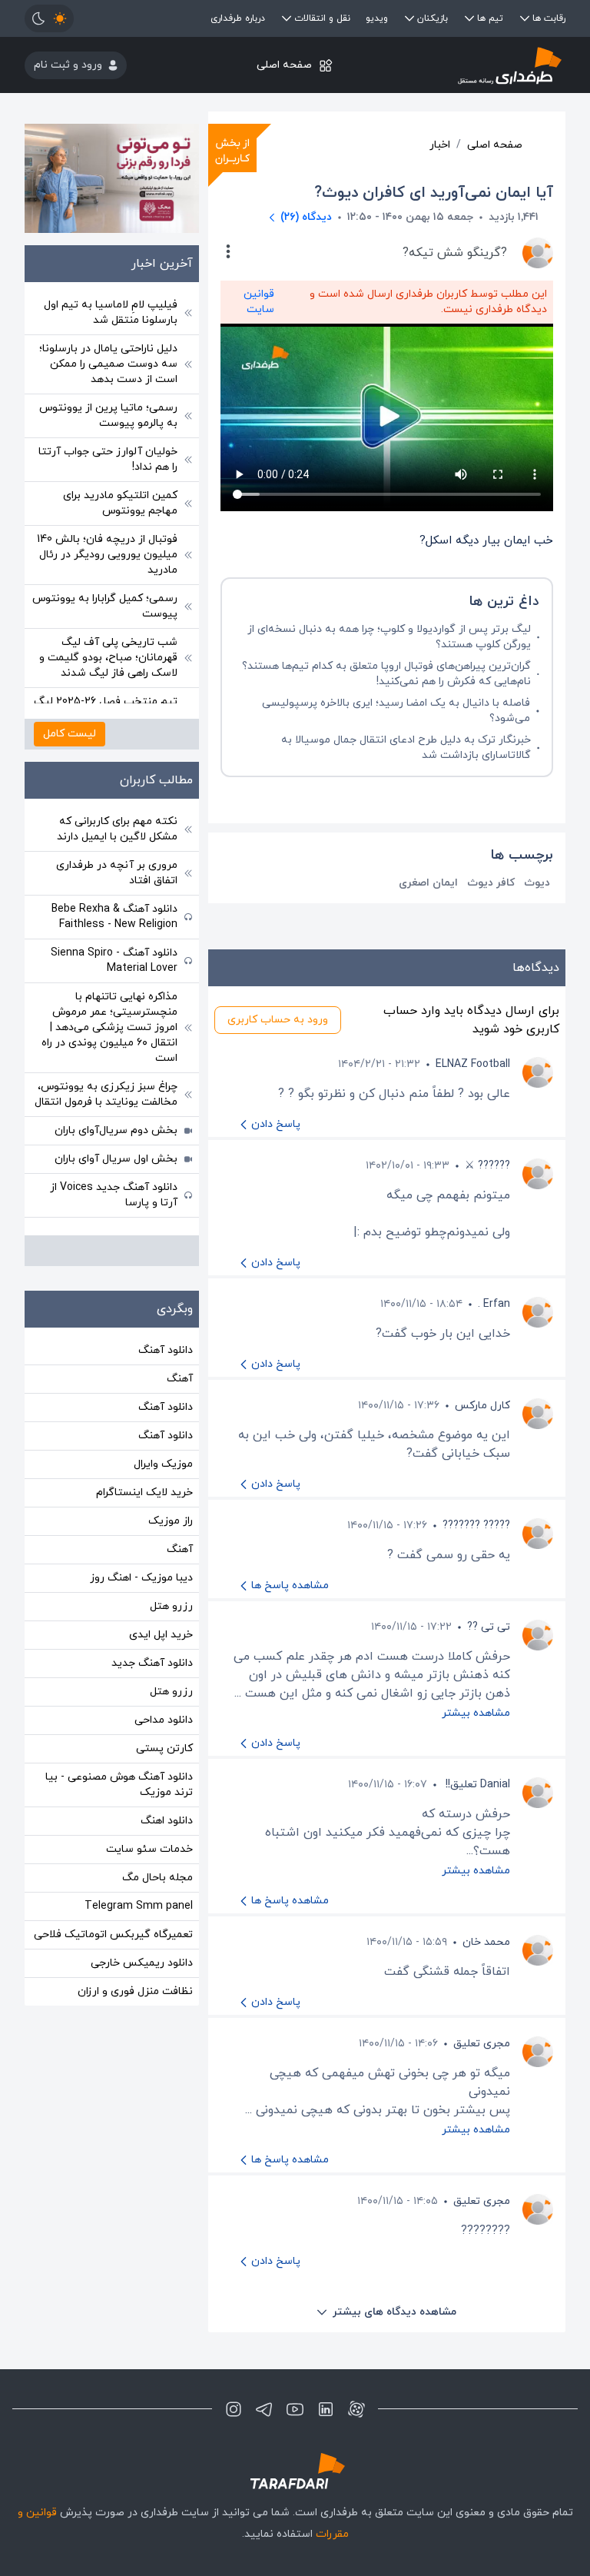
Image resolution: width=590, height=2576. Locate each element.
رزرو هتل (171, 1606)
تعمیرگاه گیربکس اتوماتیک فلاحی (113, 1934)
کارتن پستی (164, 1748)
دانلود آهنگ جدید (152, 1663)
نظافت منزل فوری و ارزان (135, 1991)
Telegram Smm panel (139, 1906)
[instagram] (234, 2409)
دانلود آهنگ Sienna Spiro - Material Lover (114, 961)
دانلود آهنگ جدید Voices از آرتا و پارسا (114, 1195)
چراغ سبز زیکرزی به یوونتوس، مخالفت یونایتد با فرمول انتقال (106, 1094)
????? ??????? (476, 1526)
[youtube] (295, 2409)
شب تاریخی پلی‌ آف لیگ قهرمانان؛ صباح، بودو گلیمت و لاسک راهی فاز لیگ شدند (108, 658)
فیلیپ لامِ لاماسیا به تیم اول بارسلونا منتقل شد (111, 312)
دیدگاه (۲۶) (306, 217)
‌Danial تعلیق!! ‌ (476, 1785)
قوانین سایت (259, 302)
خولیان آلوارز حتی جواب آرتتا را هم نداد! (108, 459)
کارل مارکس (482, 1406)
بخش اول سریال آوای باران (116, 1159)
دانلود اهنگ (167, 1821)
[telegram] (264, 2409)
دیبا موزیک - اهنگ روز (141, 1578)
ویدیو (377, 18)
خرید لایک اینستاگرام (144, 1492)
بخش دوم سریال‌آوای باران (116, 1130)
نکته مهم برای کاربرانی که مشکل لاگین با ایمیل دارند (117, 829)
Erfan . (494, 1304)
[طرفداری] (475, 65)
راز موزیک (171, 1521)
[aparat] (356, 2409)
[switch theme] (49, 18)
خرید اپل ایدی (161, 1635)
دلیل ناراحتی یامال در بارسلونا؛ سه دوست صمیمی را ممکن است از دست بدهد (108, 364)
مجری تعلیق (482, 2044)
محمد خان (486, 1942)
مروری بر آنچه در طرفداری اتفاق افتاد (117, 873)
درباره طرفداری (238, 18)
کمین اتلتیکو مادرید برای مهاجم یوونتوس (120, 503)
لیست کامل (70, 734)
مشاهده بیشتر (476, 1713)
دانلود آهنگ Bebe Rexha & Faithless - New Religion (114, 917)
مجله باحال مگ (157, 1878)
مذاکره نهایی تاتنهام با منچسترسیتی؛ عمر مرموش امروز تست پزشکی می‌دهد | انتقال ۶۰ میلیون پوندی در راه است (109, 1027)
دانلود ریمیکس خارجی (142, 1963)
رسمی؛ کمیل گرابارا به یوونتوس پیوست (105, 606)
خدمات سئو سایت (149, 1849)
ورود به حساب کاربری (278, 1020)
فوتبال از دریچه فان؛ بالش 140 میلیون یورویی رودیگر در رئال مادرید (107, 555)
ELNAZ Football (473, 1064)
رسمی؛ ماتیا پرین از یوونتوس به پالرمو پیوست (108, 415)
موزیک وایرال (163, 1464)
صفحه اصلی (284, 65)
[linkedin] (326, 2409)
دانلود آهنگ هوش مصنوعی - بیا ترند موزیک (119, 1785)
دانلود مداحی (164, 1720)
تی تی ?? (489, 1627)
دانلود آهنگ (166, 1350)
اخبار (440, 145)
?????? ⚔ (487, 1166)
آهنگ (180, 1379)
